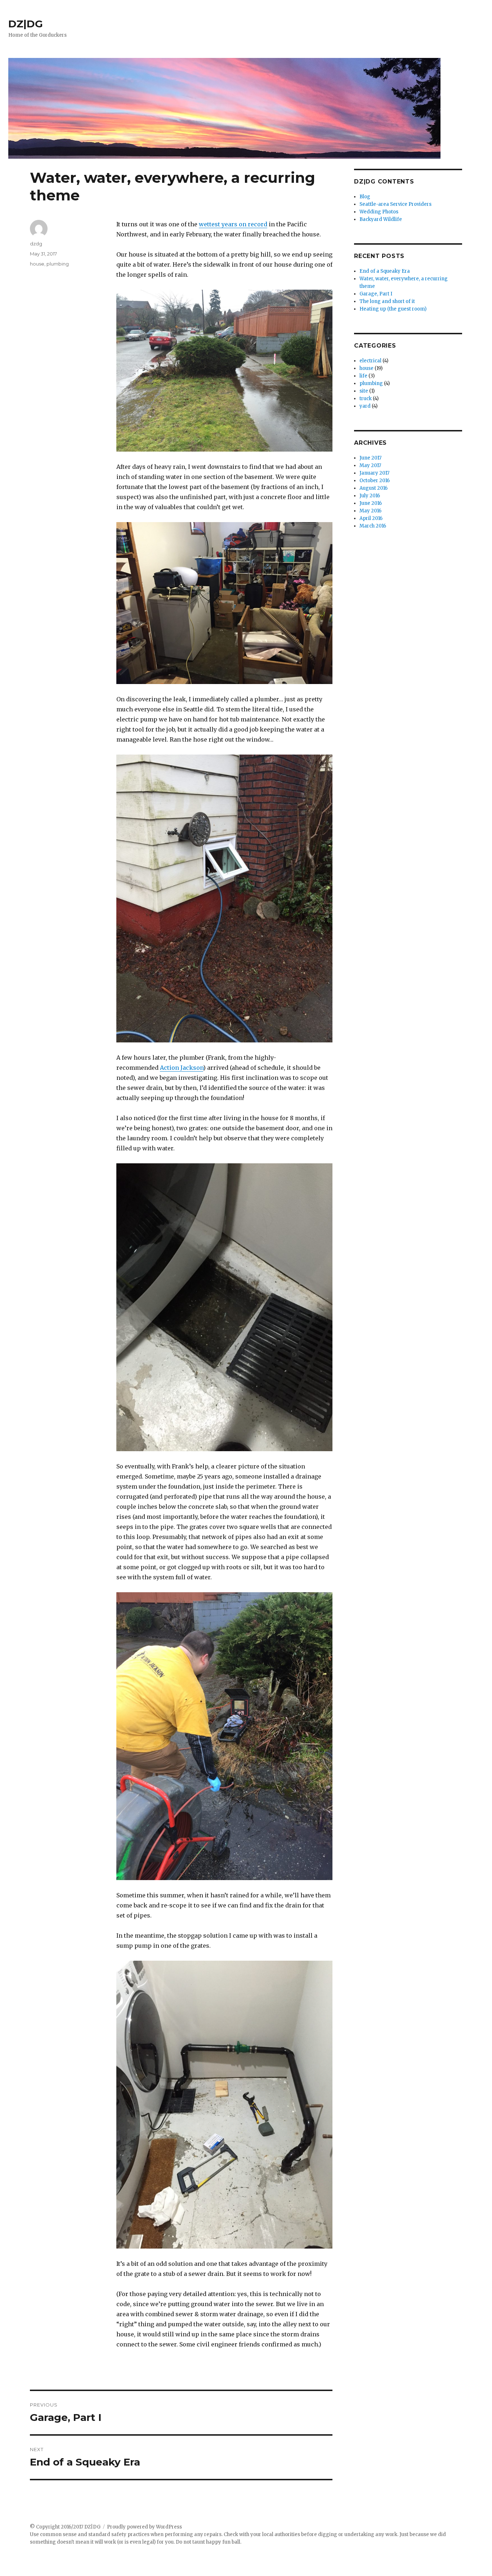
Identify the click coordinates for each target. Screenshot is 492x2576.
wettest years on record (233, 224)
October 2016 (375, 481)
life (363, 376)
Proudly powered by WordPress (144, 2527)
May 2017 (370, 465)
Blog (365, 197)
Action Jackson (182, 1068)
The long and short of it (387, 301)
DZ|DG (26, 24)
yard (365, 406)
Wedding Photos (379, 212)
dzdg (36, 244)
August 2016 (374, 488)
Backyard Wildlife (381, 219)
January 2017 (374, 473)
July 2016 (370, 496)
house (37, 264)
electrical (370, 361)
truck (366, 399)
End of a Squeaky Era (385, 271)
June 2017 (370, 458)
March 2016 (373, 526)
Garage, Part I (376, 294)
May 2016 (370, 511)
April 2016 (371, 518)
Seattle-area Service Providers (395, 204)
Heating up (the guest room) (393, 309)
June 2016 (371, 503)
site (364, 391)
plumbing (58, 264)
